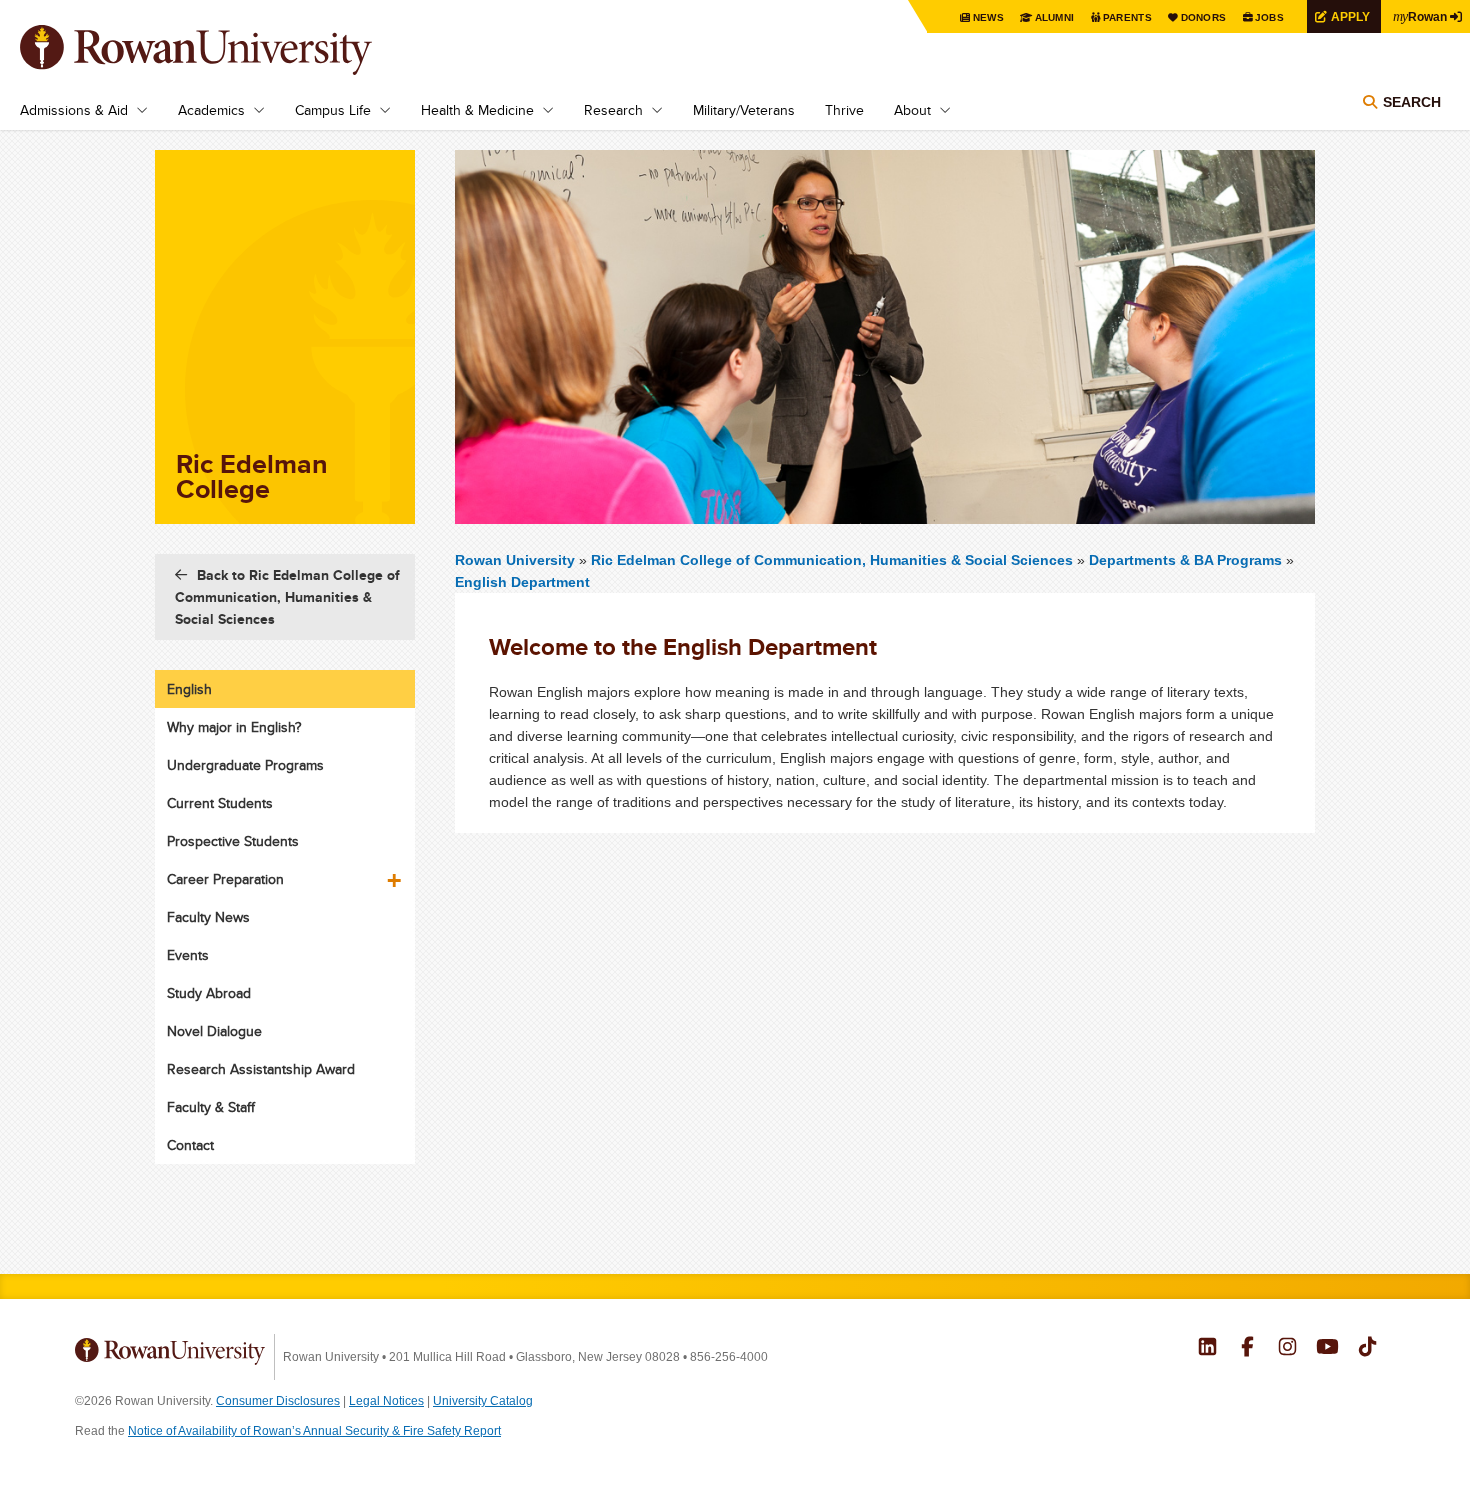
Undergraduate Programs (245, 765)
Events (188, 955)
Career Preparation (225, 879)
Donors (1204, 17)
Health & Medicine (477, 110)
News (988, 17)
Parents (1127, 17)
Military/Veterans (744, 110)
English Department (522, 582)
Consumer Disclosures (278, 1401)
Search (1412, 102)
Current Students (220, 803)
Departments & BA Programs (1185, 560)
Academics (211, 110)
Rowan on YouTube (1327, 1349)
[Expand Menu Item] (396, 873)
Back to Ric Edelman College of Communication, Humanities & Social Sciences (287, 597)
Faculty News (208, 917)
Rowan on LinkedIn (1207, 1349)
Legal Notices (386, 1401)
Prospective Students (233, 841)
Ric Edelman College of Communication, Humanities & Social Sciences (834, 560)
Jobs (1269, 17)
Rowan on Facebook (1247, 1349)
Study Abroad (209, 993)
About (912, 110)
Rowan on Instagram (1287, 1349)
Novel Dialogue (214, 1031)
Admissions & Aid (74, 110)
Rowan (1420, 16)
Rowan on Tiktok (1367, 1349)
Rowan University (225, 50)
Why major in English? (234, 727)
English (189, 689)
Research (613, 110)
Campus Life (333, 110)
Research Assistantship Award (261, 1069)
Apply (1350, 16)
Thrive (844, 110)
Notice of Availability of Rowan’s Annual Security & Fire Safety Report (314, 1431)
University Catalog (483, 1401)
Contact (190, 1145)
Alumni (1055, 17)
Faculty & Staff (211, 1107)
